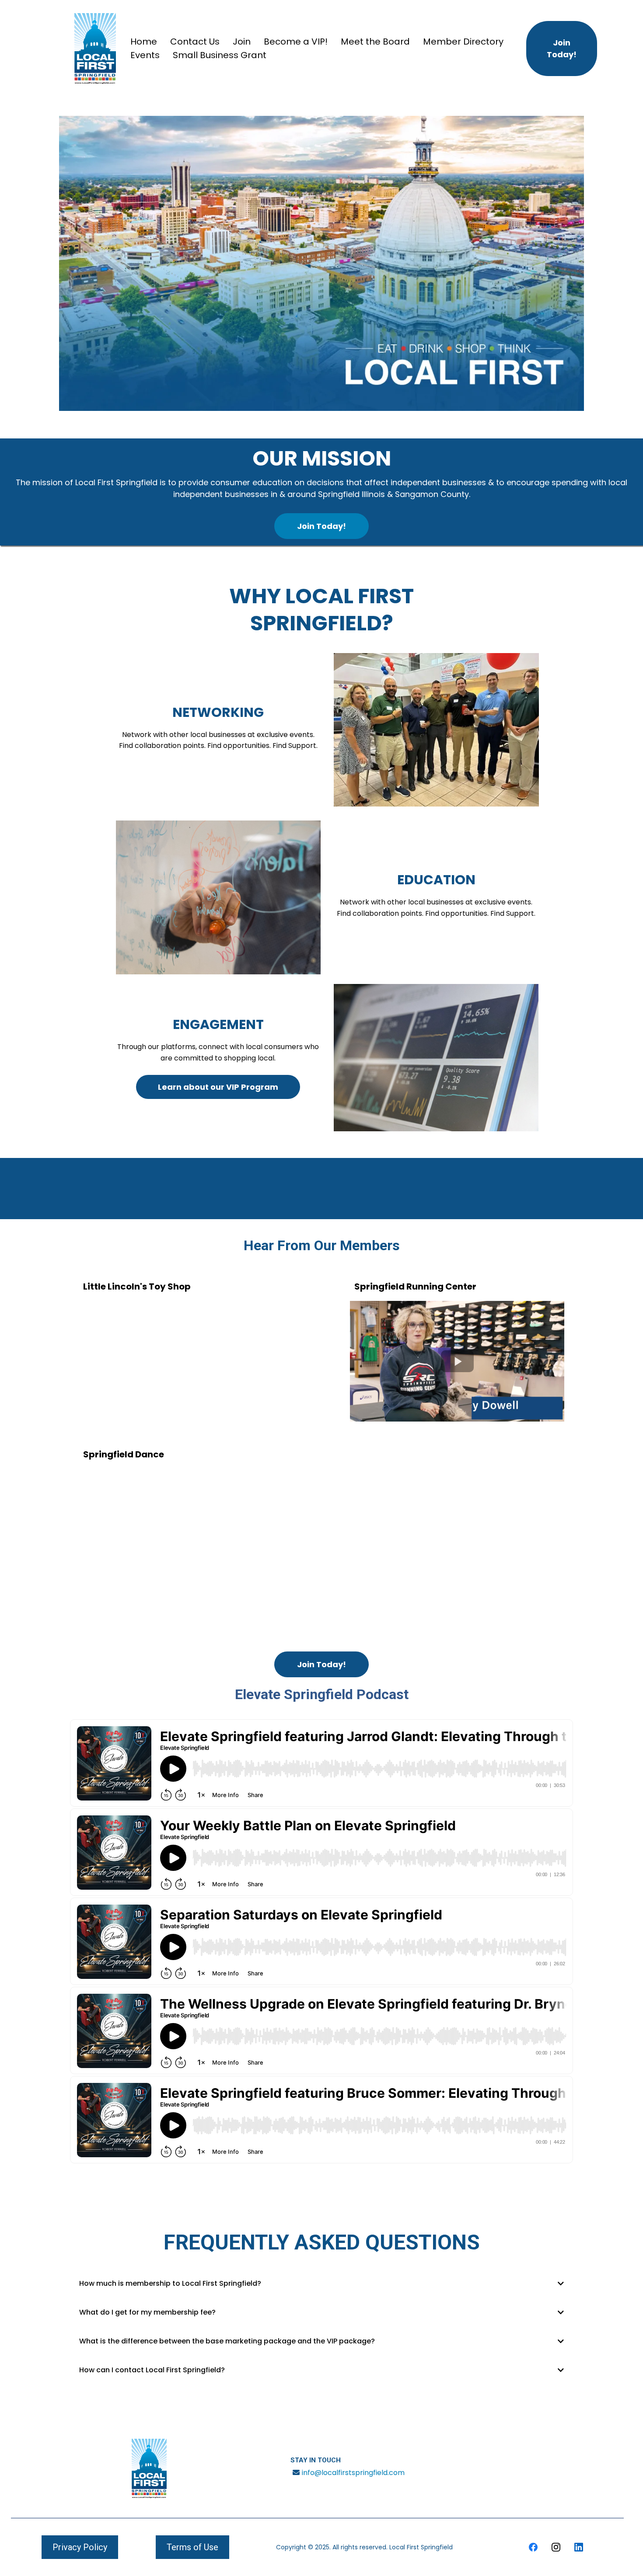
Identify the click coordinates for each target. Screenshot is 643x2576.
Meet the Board (375, 42)
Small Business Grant (220, 55)
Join (242, 42)
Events (145, 55)
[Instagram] (556, 2547)
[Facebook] (533, 2547)
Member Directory (463, 42)
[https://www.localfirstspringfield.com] (95, 49)
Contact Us (195, 42)
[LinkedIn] (579, 2547)
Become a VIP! (296, 42)
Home (144, 42)
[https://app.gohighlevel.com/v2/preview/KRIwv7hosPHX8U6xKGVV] (150, 2468)
